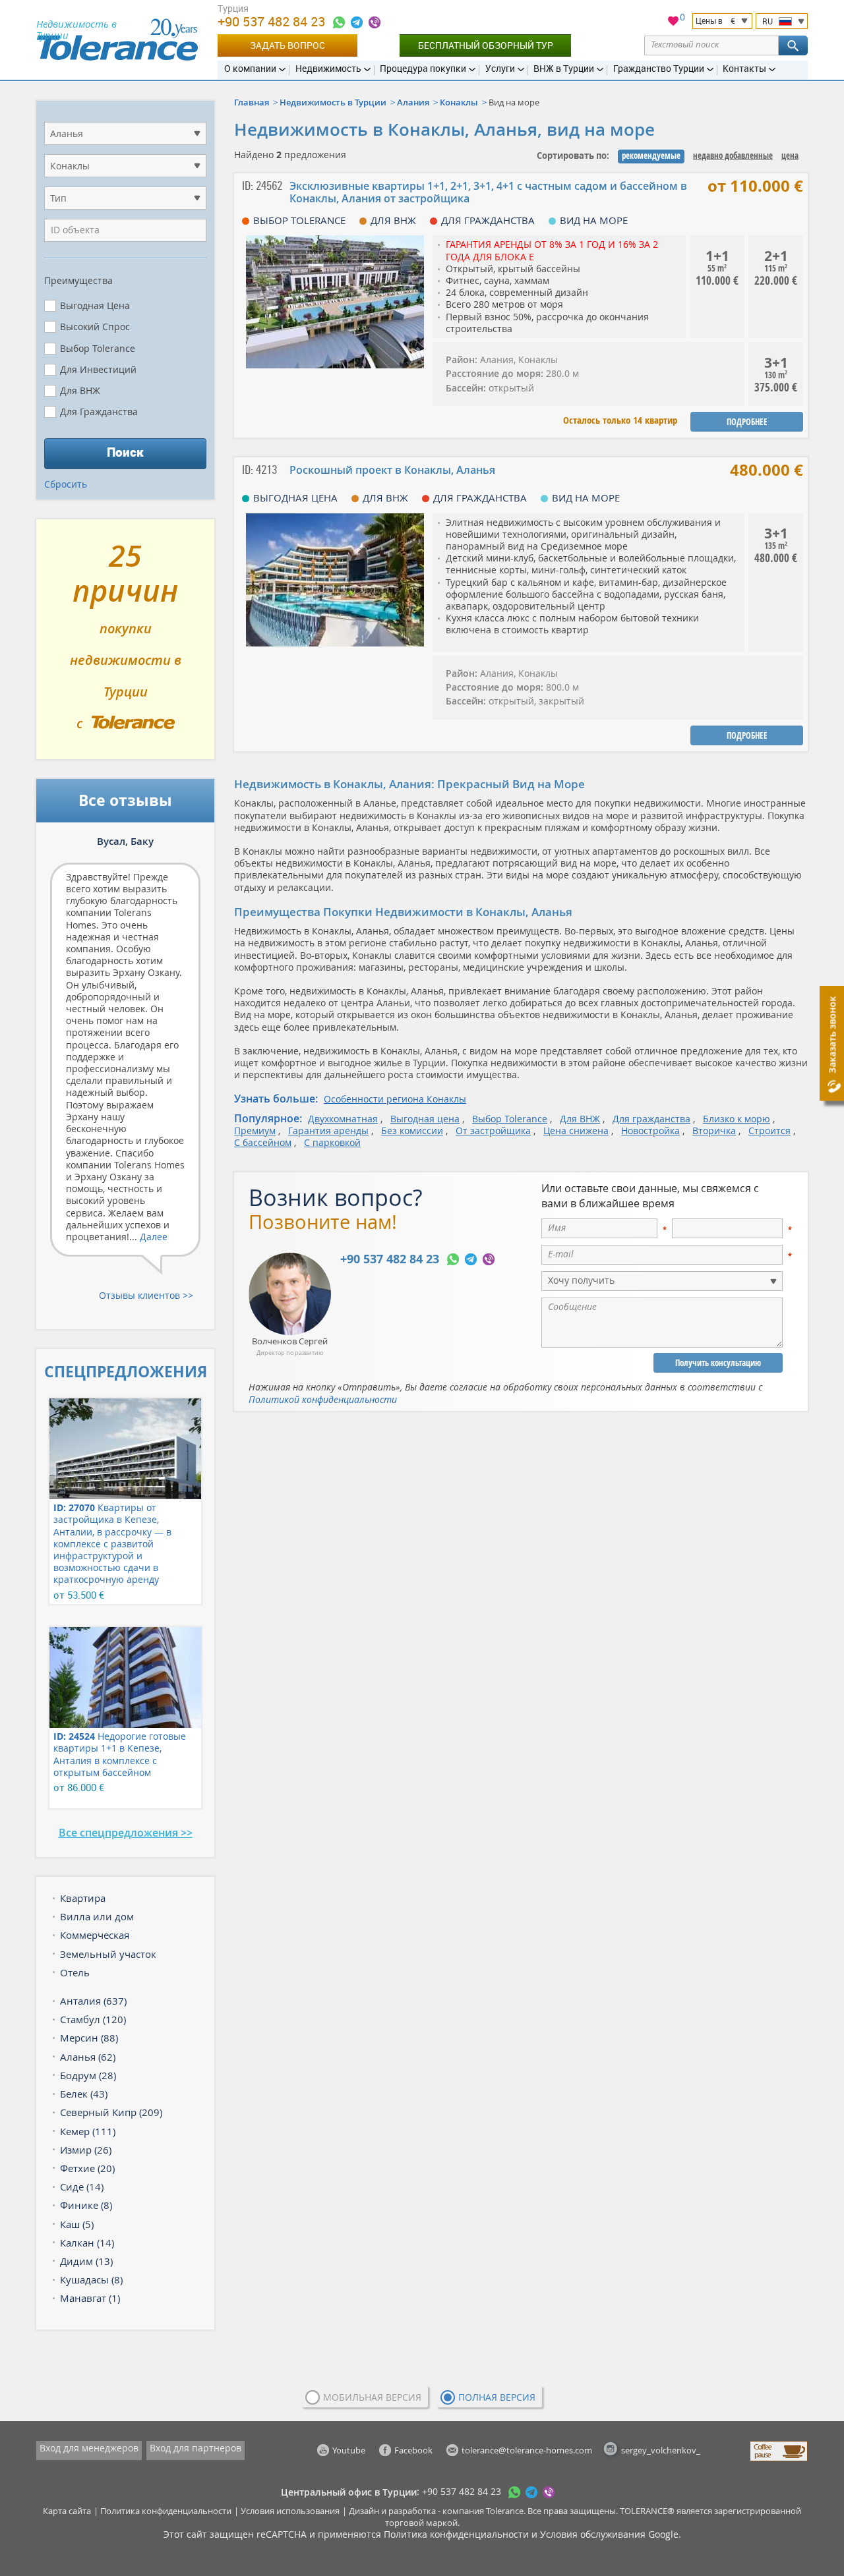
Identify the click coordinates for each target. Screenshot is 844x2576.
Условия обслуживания (593, 2534)
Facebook (413, 2450)
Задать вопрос (287, 45)
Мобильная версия (372, 2397)
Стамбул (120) (93, 2019)
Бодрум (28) (88, 2075)
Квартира (83, 1898)
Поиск (125, 452)
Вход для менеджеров (89, 2448)
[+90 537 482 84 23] (339, 22)
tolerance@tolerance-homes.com (527, 2450)
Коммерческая (95, 1935)
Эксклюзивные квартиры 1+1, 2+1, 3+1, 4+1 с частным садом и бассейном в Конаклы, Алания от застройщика (488, 192)
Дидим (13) (86, 2261)
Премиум (255, 1131)
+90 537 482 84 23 (273, 21)
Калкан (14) (87, 2243)
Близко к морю (737, 1119)
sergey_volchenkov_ (661, 2450)
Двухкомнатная (343, 1119)
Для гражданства (651, 1119)
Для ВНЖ (580, 1119)
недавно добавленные (733, 156)
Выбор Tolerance (510, 1119)
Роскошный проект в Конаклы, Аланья (392, 470)
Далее (154, 1237)
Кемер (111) (88, 2131)
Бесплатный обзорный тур (486, 45)
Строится (769, 1131)
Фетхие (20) (87, 2168)
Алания (413, 102)
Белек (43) (84, 2094)
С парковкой (332, 1142)
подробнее (747, 422)
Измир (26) (86, 2150)
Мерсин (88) (89, 2038)
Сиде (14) (82, 2187)
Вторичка (714, 1131)
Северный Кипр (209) (111, 2112)
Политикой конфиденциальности (323, 1399)
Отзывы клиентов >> (146, 1295)
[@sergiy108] (357, 22)
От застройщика (493, 1131)
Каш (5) (77, 2224)
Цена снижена (576, 1131)
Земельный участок (108, 1954)
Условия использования (290, 2511)
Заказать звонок (832, 1035)
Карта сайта (67, 2511)
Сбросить (66, 484)
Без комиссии (412, 1131)
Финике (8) (86, 2205)
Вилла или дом (97, 1916)
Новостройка (650, 1131)
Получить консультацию (718, 1363)
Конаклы (459, 102)
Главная (252, 102)
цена (790, 156)
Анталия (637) (93, 2001)
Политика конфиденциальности (166, 2511)
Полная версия (497, 2397)
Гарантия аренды (328, 1131)
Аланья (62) (88, 2057)
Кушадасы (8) (91, 2279)
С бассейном (263, 1142)
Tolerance (505, 2511)
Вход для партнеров (196, 2448)
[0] (673, 23)
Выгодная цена (425, 1119)
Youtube (349, 2450)
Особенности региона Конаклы (395, 1099)
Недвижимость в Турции (333, 102)
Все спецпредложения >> (126, 1833)
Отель (75, 1972)
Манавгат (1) (90, 2298)
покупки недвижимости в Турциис (126, 644)
